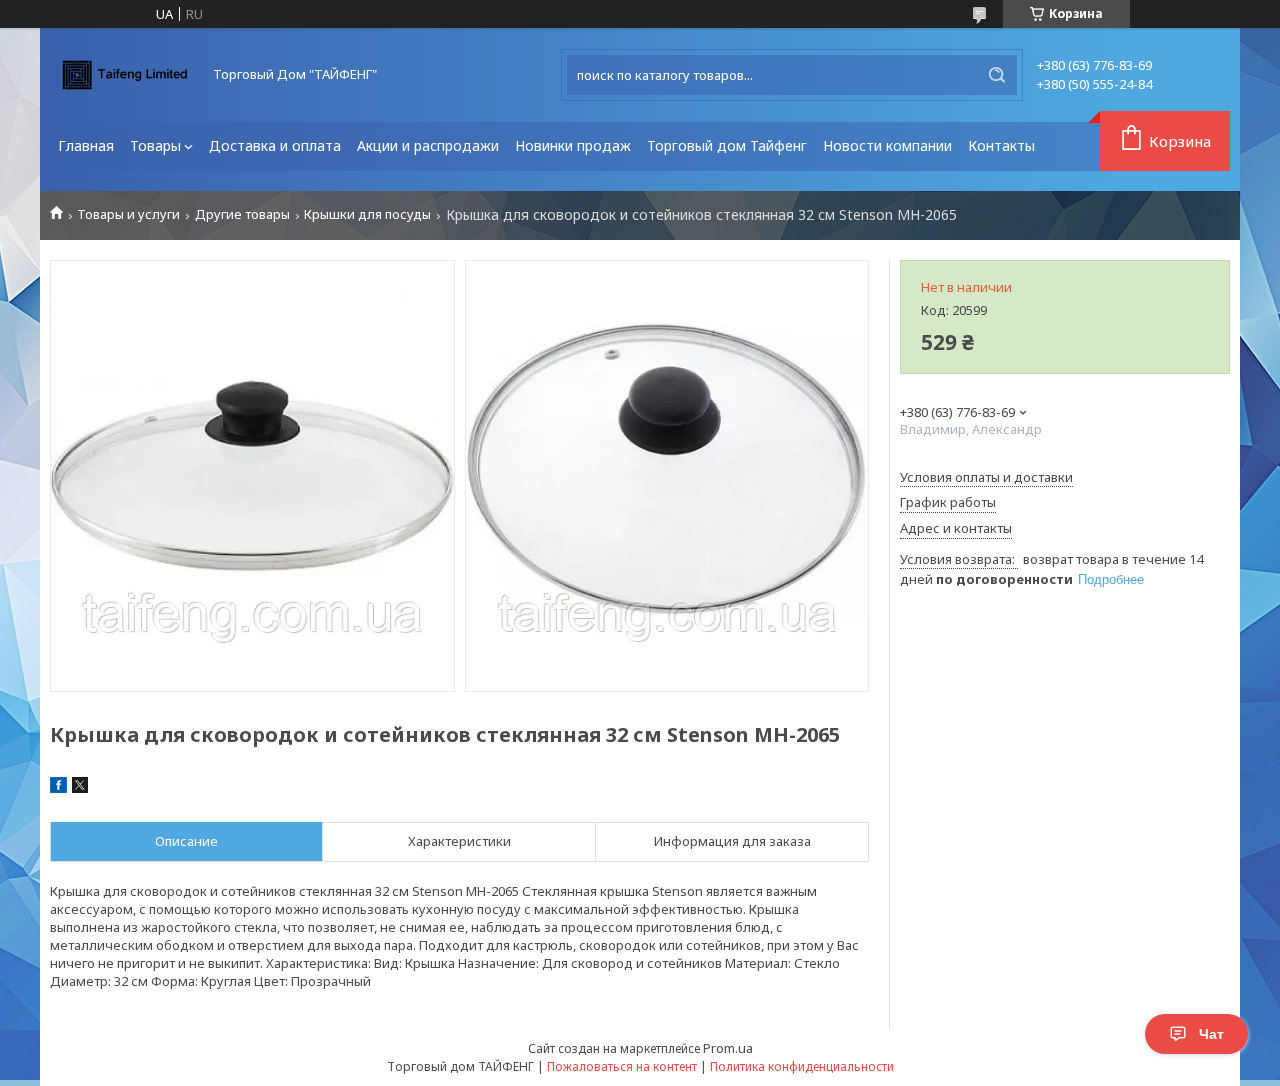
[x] (80, 788)
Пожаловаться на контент (622, 1066)
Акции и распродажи (428, 145)
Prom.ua (728, 1048)
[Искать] (997, 75)
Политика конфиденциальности (802, 1066)
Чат (1211, 1034)
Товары (155, 145)
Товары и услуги (128, 214)
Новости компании (887, 145)
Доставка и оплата (275, 145)
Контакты (1001, 145)
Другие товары (242, 214)
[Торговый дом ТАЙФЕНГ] (125, 75)
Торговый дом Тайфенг (727, 145)
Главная (86, 145)
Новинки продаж (573, 145)
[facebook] (58, 788)
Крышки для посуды (367, 214)
